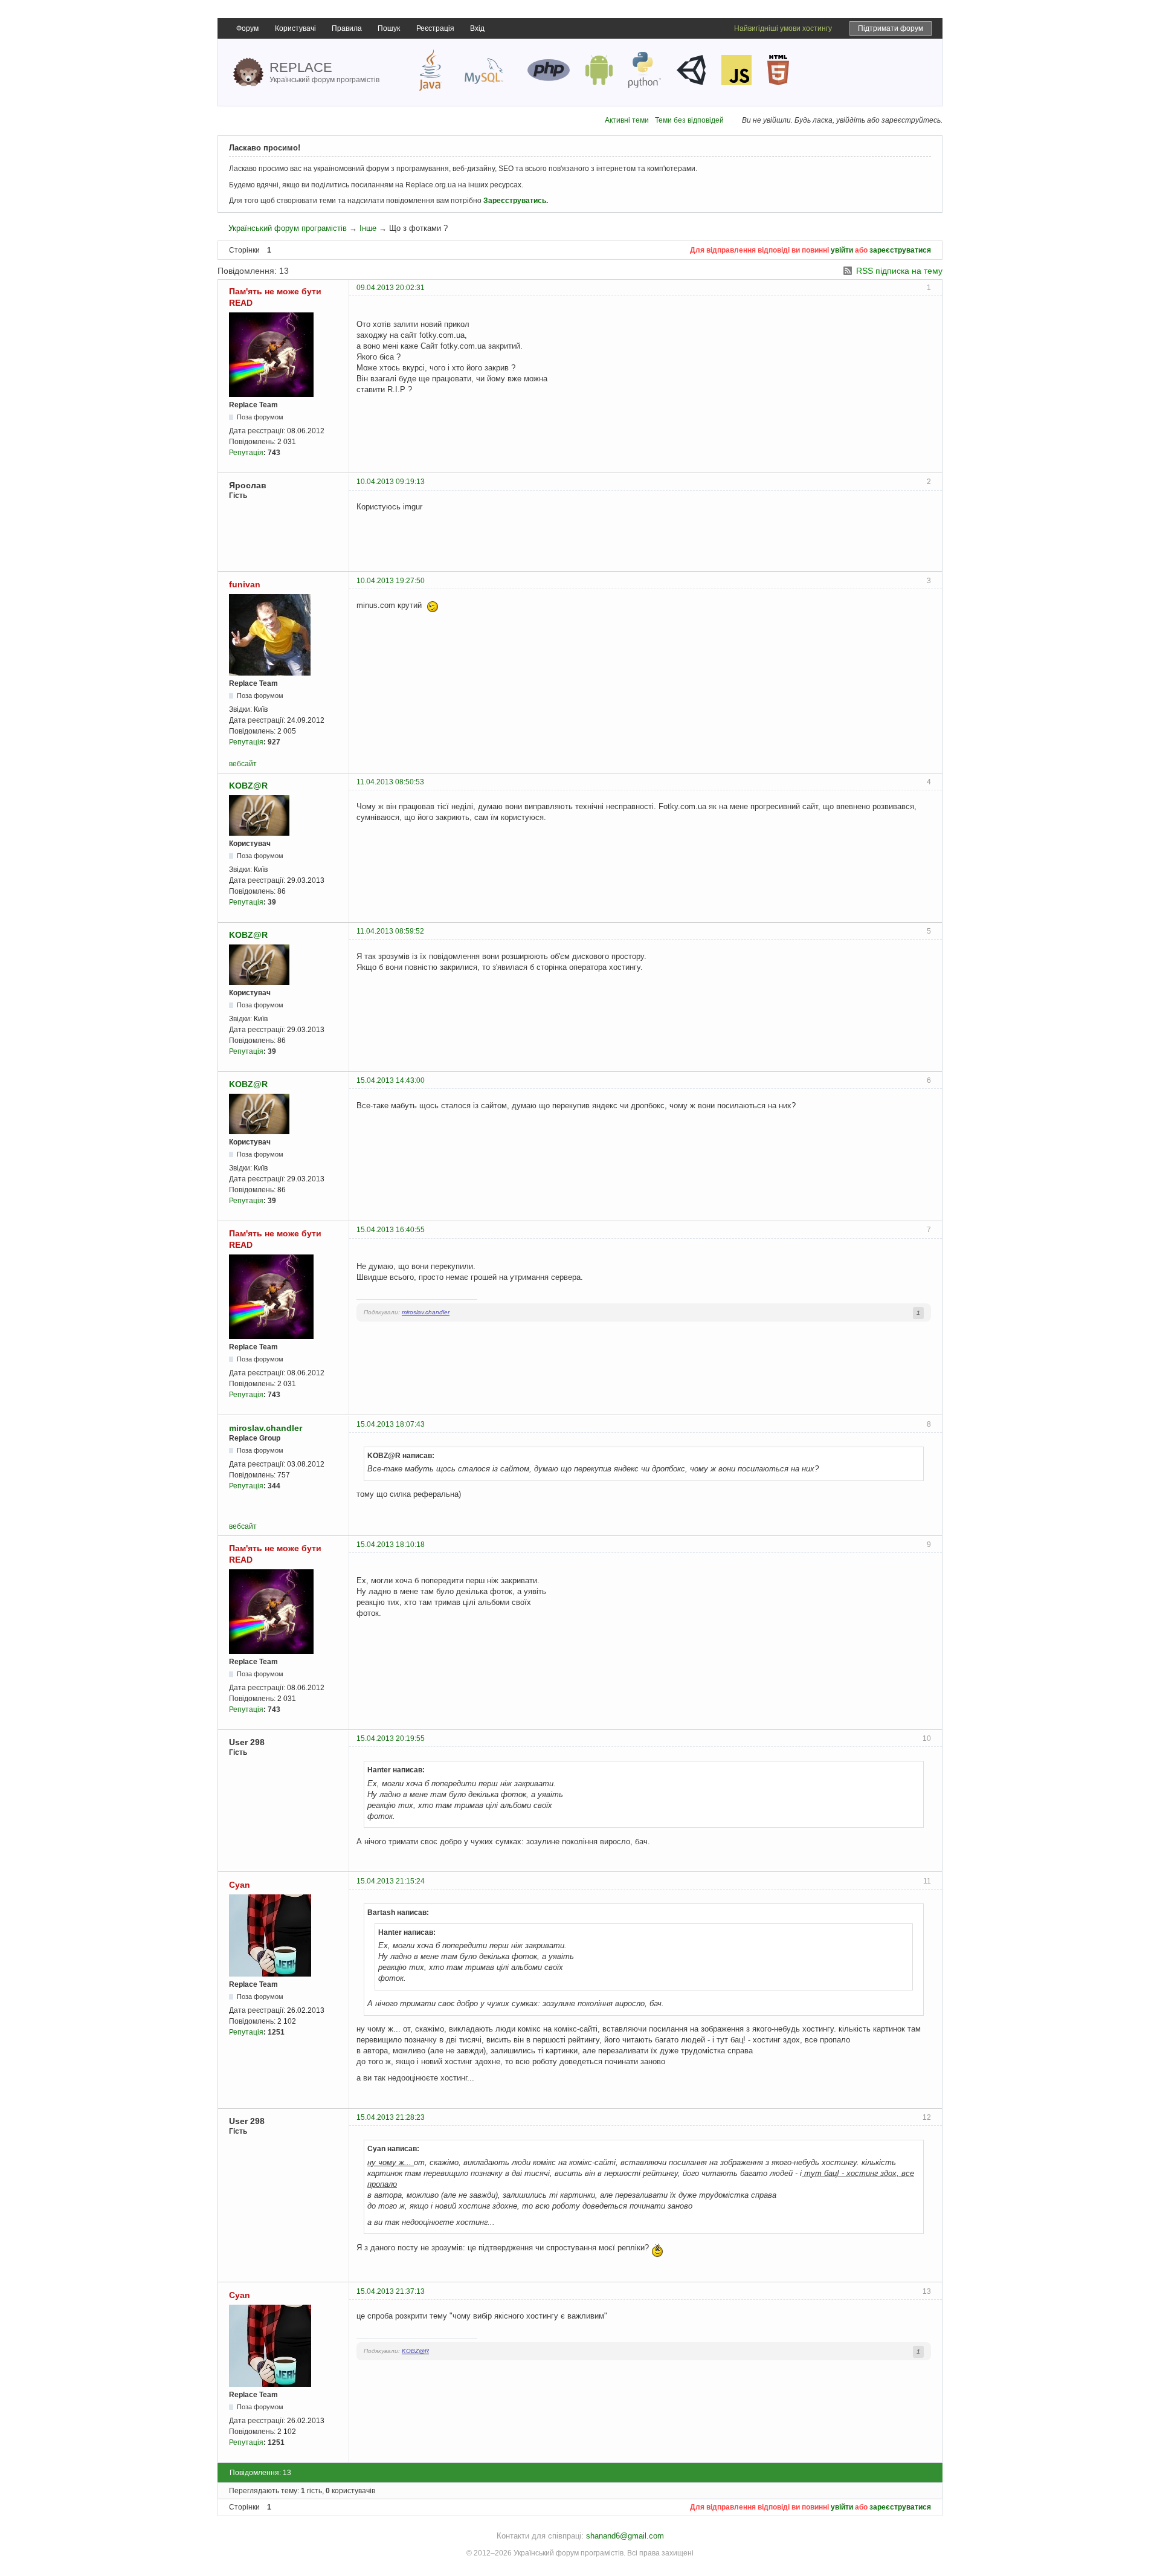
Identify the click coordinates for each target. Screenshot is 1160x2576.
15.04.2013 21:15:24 (391, 1881)
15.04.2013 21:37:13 (391, 2291)
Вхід (477, 28)
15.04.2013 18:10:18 (391, 1545)
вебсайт (243, 764)
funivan (245, 584)
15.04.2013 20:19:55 (391, 1738)
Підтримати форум (891, 28)
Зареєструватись (515, 201)
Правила (347, 28)
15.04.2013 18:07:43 (391, 1424)
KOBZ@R (248, 786)
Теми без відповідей (689, 120)
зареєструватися (900, 250)
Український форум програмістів (288, 228)
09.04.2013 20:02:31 (391, 288)
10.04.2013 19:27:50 (391, 581)
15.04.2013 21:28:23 (391, 2117)
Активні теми (627, 120)
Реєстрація (435, 28)
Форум (247, 28)
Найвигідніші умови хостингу (783, 28)
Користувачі (295, 28)
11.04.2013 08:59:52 (390, 931)
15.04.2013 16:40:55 (391, 1230)
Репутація (246, 453)
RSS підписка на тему (899, 271)
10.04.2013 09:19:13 (391, 482)
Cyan (240, 1885)
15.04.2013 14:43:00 (391, 1080)
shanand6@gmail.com (625, 2536)
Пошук (389, 28)
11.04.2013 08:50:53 (390, 782)
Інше (368, 228)
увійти (842, 250)
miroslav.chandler (426, 1312)
